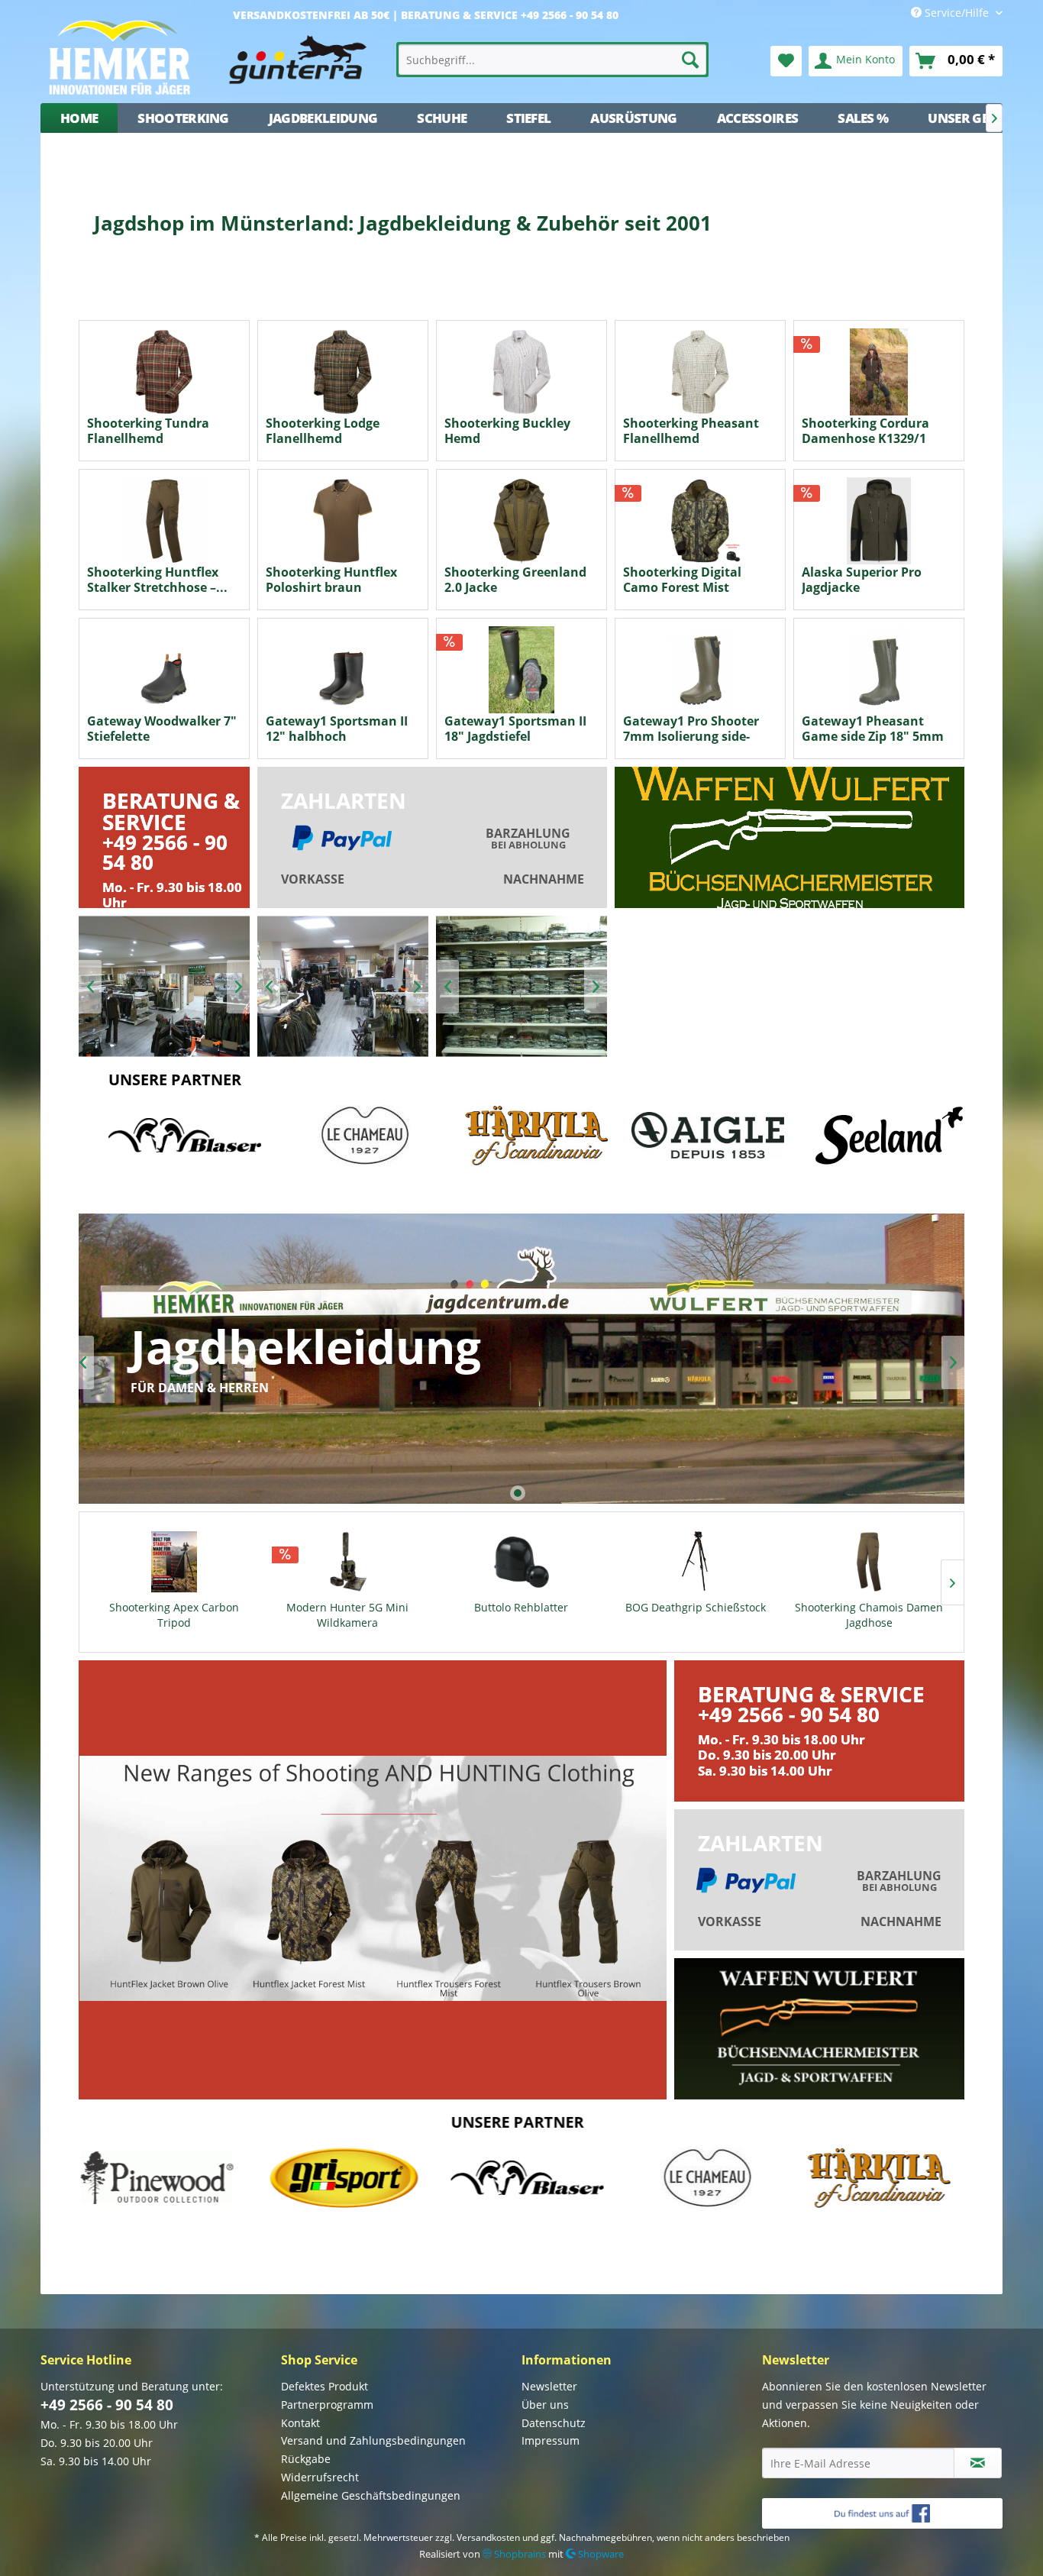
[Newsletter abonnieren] (978, 2463)
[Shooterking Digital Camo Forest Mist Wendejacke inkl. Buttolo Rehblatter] (700, 521)
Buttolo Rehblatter (521, 1607)
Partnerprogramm (327, 2405)
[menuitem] (553, 60)
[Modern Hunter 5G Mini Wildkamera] (348, 1562)
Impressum (551, 2440)
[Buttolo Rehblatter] (521, 1562)
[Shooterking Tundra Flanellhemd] (164, 372)
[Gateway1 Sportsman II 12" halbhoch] (343, 670)
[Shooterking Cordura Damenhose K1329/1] (879, 372)
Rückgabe (306, 2459)
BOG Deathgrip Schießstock (696, 1607)
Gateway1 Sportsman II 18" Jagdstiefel (515, 729)
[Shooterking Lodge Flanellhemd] (343, 372)
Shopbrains (519, 2554)
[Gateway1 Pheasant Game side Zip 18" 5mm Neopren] (879, 670)
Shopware (600, 2554)
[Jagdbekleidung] (521, 1359)
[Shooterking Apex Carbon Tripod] (174, 1562)
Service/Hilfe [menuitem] (957, 13)
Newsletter (549, 2386)
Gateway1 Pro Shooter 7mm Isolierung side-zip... (691, 729)
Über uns (545, 2405)
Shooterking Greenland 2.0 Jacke (515, 580)
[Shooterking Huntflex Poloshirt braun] (343, 521)
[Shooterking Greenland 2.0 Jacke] (521, 521)
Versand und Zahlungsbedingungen (373, 2440)
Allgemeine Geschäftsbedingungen (371, 2495)
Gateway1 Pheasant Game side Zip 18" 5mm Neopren (873, 729)
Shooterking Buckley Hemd (507, 431)
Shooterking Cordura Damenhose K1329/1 (865, 431)
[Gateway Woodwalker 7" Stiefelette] (164, 670)
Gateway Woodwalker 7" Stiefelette (162, 729)
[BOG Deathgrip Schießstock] (696, 1562)
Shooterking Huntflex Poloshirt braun (331, 580)
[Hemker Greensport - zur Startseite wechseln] (213, 57)
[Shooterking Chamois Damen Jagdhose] (869, 1562)
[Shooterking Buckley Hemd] (521, 372)
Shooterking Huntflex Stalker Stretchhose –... (157, 580)
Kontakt (300, 2423)
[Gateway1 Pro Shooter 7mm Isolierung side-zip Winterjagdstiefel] (700, 670)
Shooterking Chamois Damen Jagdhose (869, 1615)
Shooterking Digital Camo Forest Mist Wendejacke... (682, 580)
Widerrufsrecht (320, 2477)
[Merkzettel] (786, 61)
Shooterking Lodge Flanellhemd (323, 431)
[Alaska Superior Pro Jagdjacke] (879, 521)
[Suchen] (690, 60)
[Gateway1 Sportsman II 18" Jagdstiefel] (521, 670)
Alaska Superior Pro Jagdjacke (862, 580)
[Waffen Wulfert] (790, 837)
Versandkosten (488, 2537)
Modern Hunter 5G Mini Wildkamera (347, 1615)
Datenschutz (554, 2423)
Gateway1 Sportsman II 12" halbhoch (337, 729)
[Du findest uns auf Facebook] (882, 2513)
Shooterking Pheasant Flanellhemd (691, 431)
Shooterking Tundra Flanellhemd (148, 431)
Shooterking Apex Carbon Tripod (174, 1615)
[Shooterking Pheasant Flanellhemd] (700, 372)
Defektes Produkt (325, 2386)
